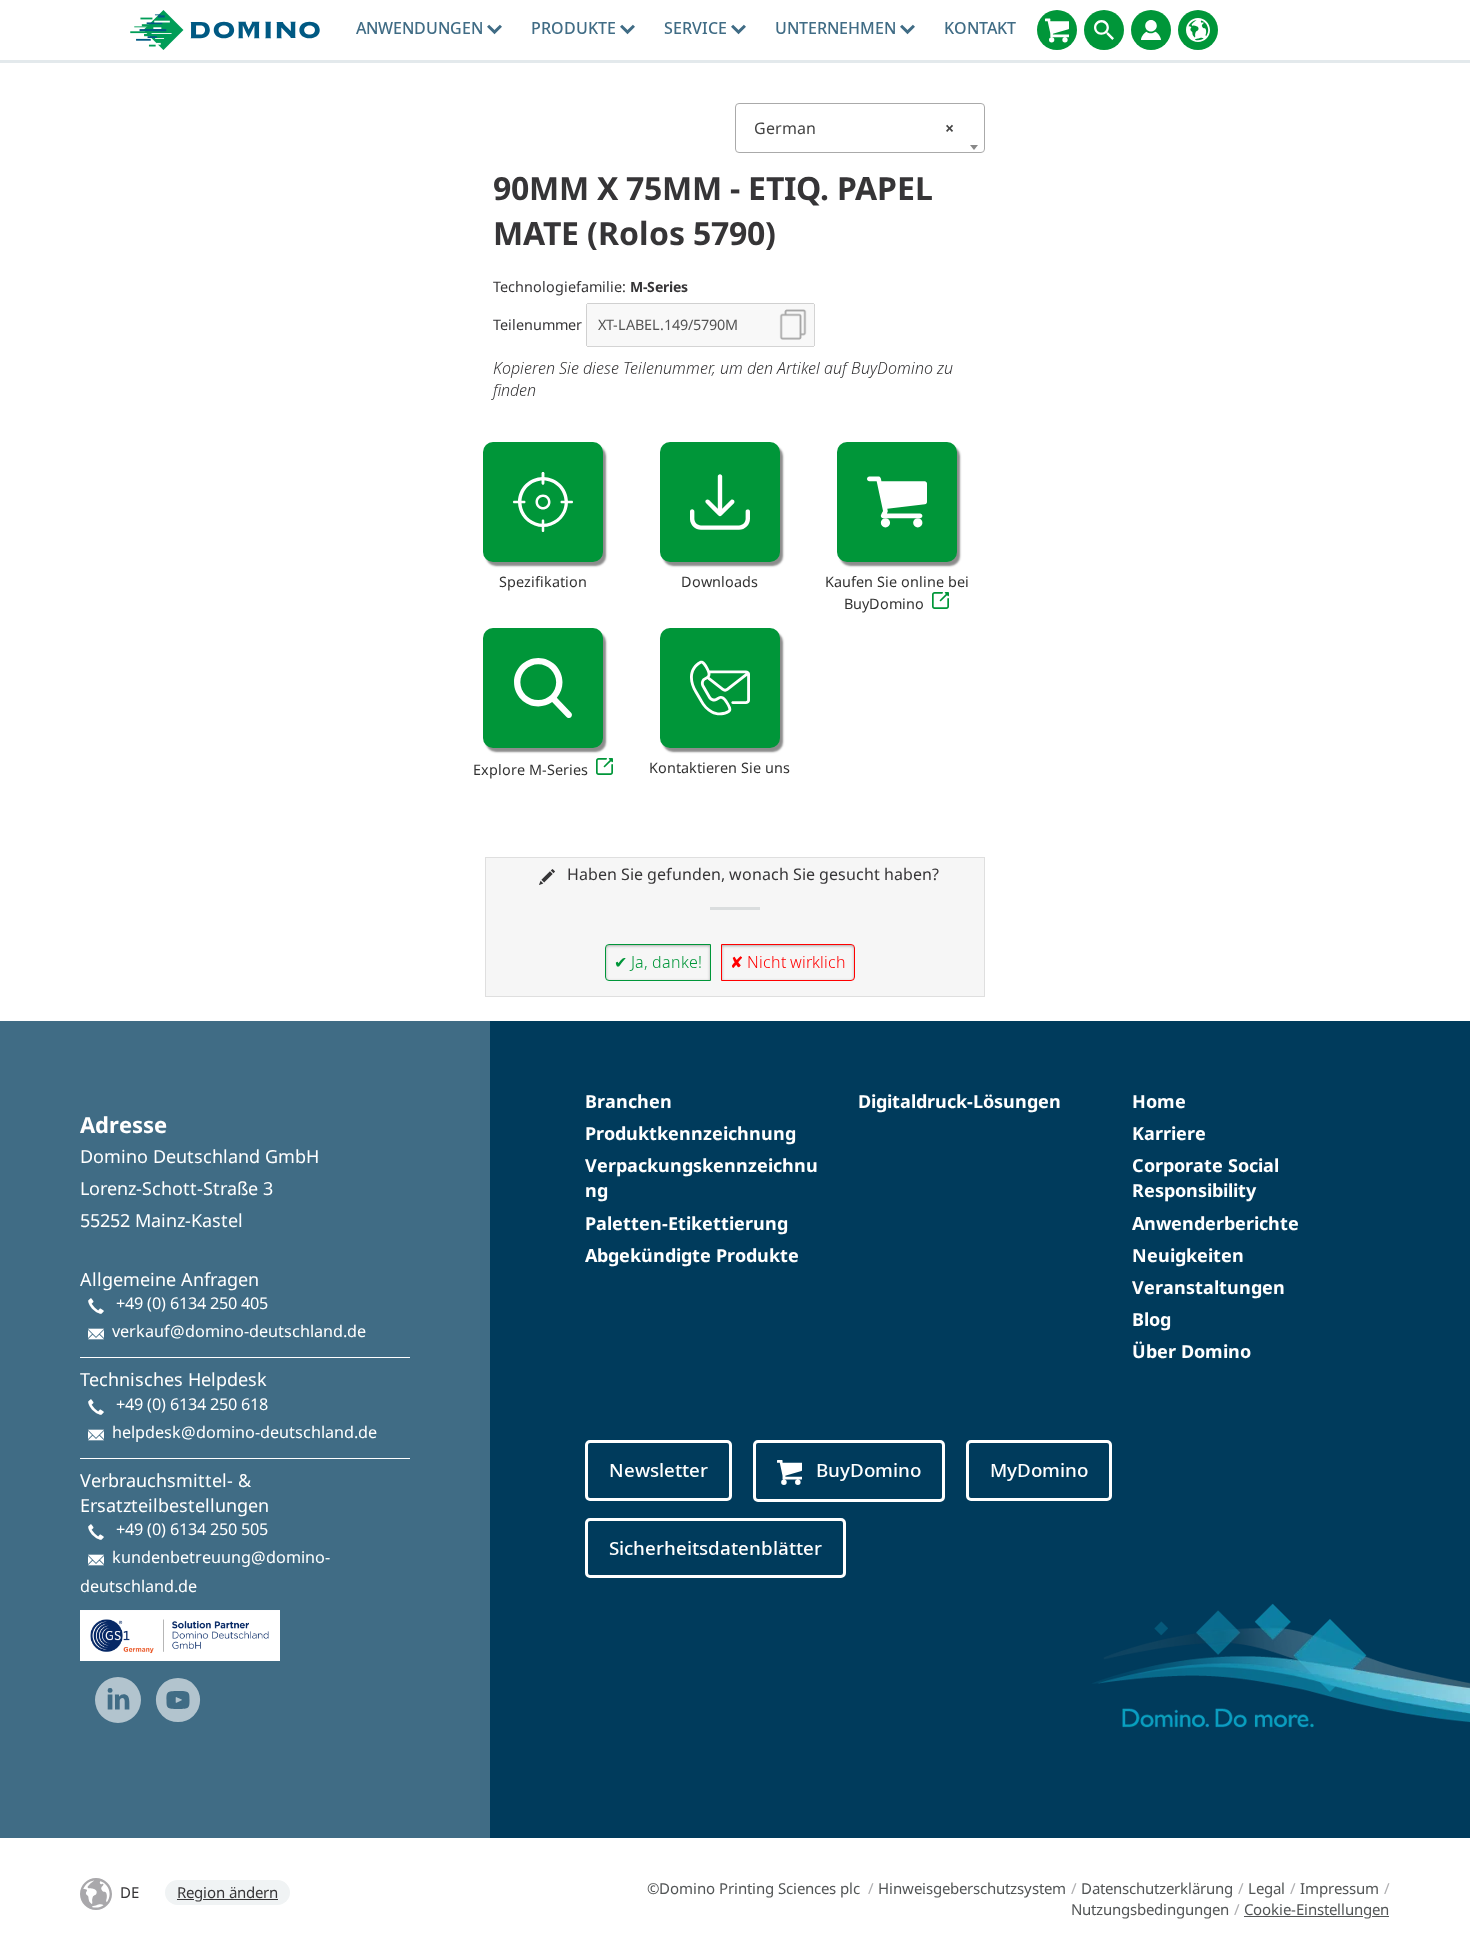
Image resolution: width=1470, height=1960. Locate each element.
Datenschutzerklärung (1157, 1888)
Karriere (1169, 1133)
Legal (1266, 1888)
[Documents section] (720, 502)
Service (697, 28)
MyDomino (1039, 1470)
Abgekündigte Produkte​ (692, 1255)
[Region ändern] (1198, 30)
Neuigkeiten (1188, 1255)
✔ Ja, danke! (658, 962)
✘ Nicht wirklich (788, 962)
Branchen (628, 1101)
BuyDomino (868, 1470)
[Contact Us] (720, 688)
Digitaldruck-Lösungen (959, 1101)
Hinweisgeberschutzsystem (972, 1888)
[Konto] (1151, 30)
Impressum (1339, 1888)
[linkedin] (118, 1700)
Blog (1151, 1319)
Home (1159, 1101)
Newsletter (658, 1470)
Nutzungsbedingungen (1150, 1909)
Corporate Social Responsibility (1205, 1177)
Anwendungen (421, 28)
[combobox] (860, 128)
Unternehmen (837, 28)
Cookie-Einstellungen (1316, 1909)
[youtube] (178, 1700)
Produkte (575, 28)
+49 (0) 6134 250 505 (192, 1529)
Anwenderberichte (1215, 1223)
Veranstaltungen (1208, 1287)
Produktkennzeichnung (690, 1133)
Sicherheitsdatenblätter (715, 1548)
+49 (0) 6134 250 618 (192, 1404)
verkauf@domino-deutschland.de (239, 1331)
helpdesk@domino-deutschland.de (244, 1432)
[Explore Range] (543, 688)
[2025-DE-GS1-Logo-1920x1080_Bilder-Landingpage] (180, 1627)
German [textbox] (854, 128)
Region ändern (227, 1892)
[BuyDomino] (1057, 30)
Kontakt (980, 28)
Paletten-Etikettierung (686, 1223)
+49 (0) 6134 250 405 (192, 1303)
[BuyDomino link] (897, 502)
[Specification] (543, 502)
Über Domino (1191, 1351)
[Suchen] (1104, 30)
